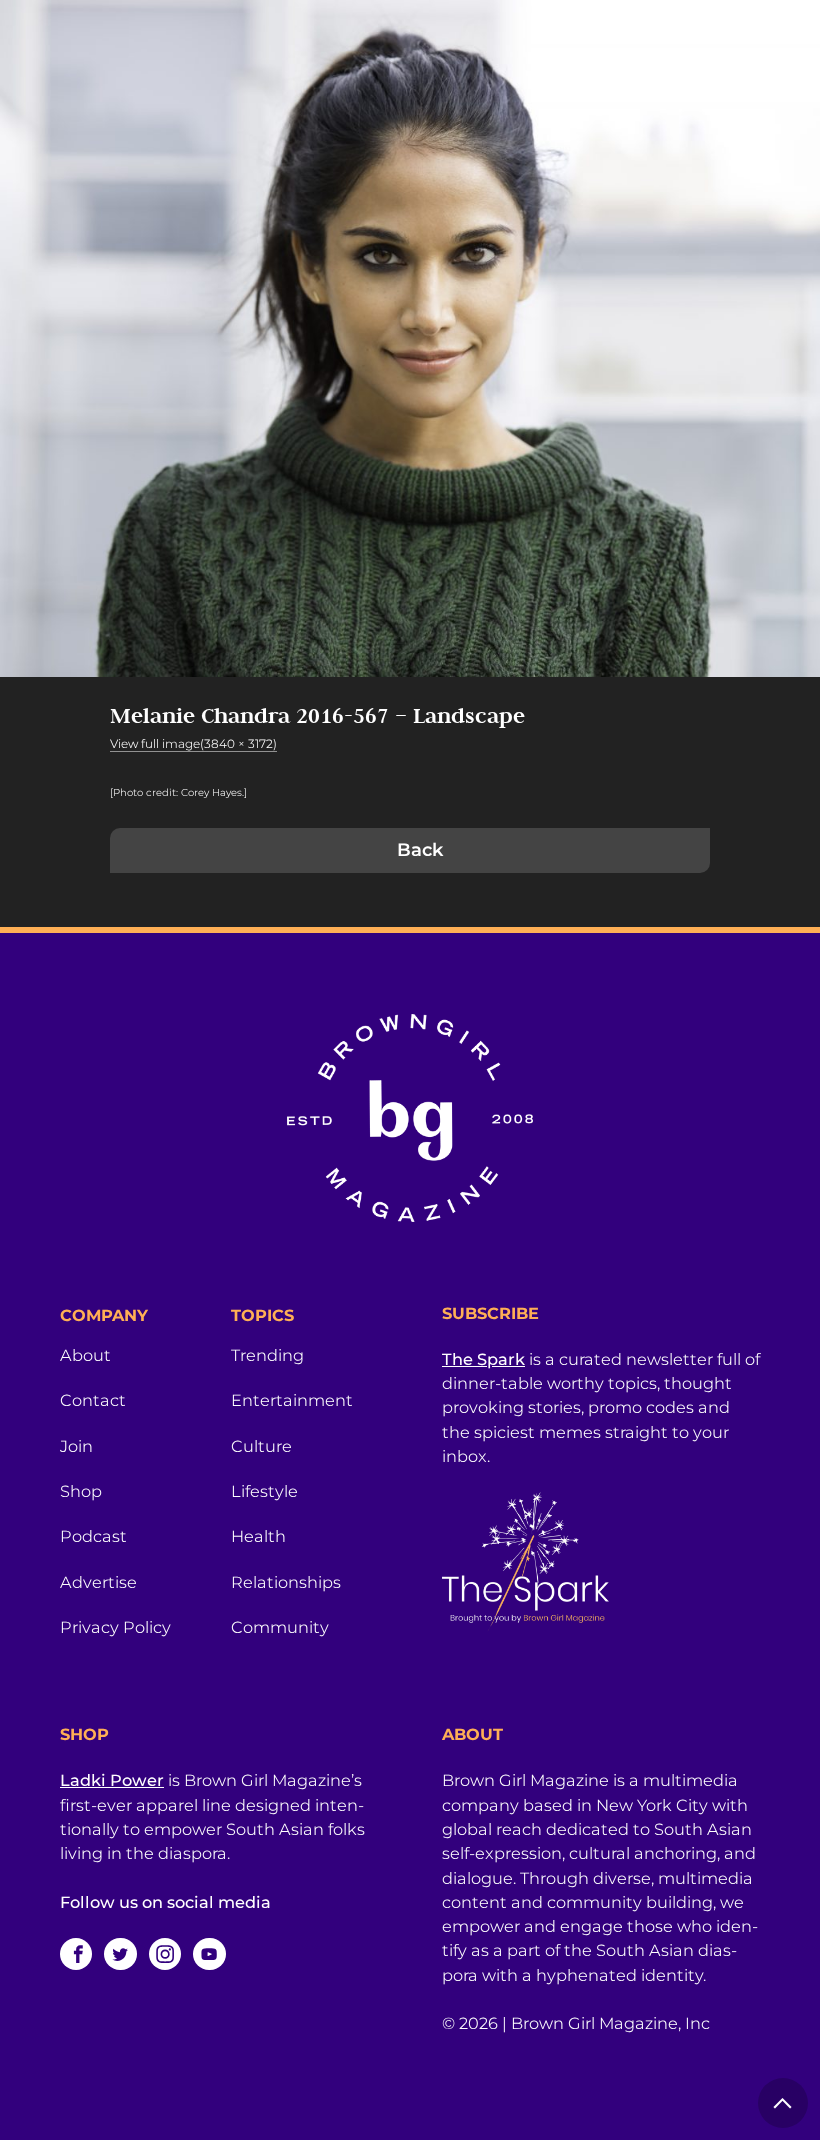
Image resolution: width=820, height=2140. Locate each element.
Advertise (98, 1582)
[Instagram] (165, 1954)
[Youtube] (209, 1954)
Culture (261, 1446)
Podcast (93, 1536)
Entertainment (292, 1400)
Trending (267, 1355)
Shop (81, 1491)
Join (76, 1446)
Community (280, 1627)
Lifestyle (264, 1491)
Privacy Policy (115, 1627)
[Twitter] (120, 1954)
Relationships (286, 1582)
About (85, 1355)
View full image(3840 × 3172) (193, 743)
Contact (93, 1400)
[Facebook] (76, 1954)
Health (258, 1536)
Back (420, 850)
